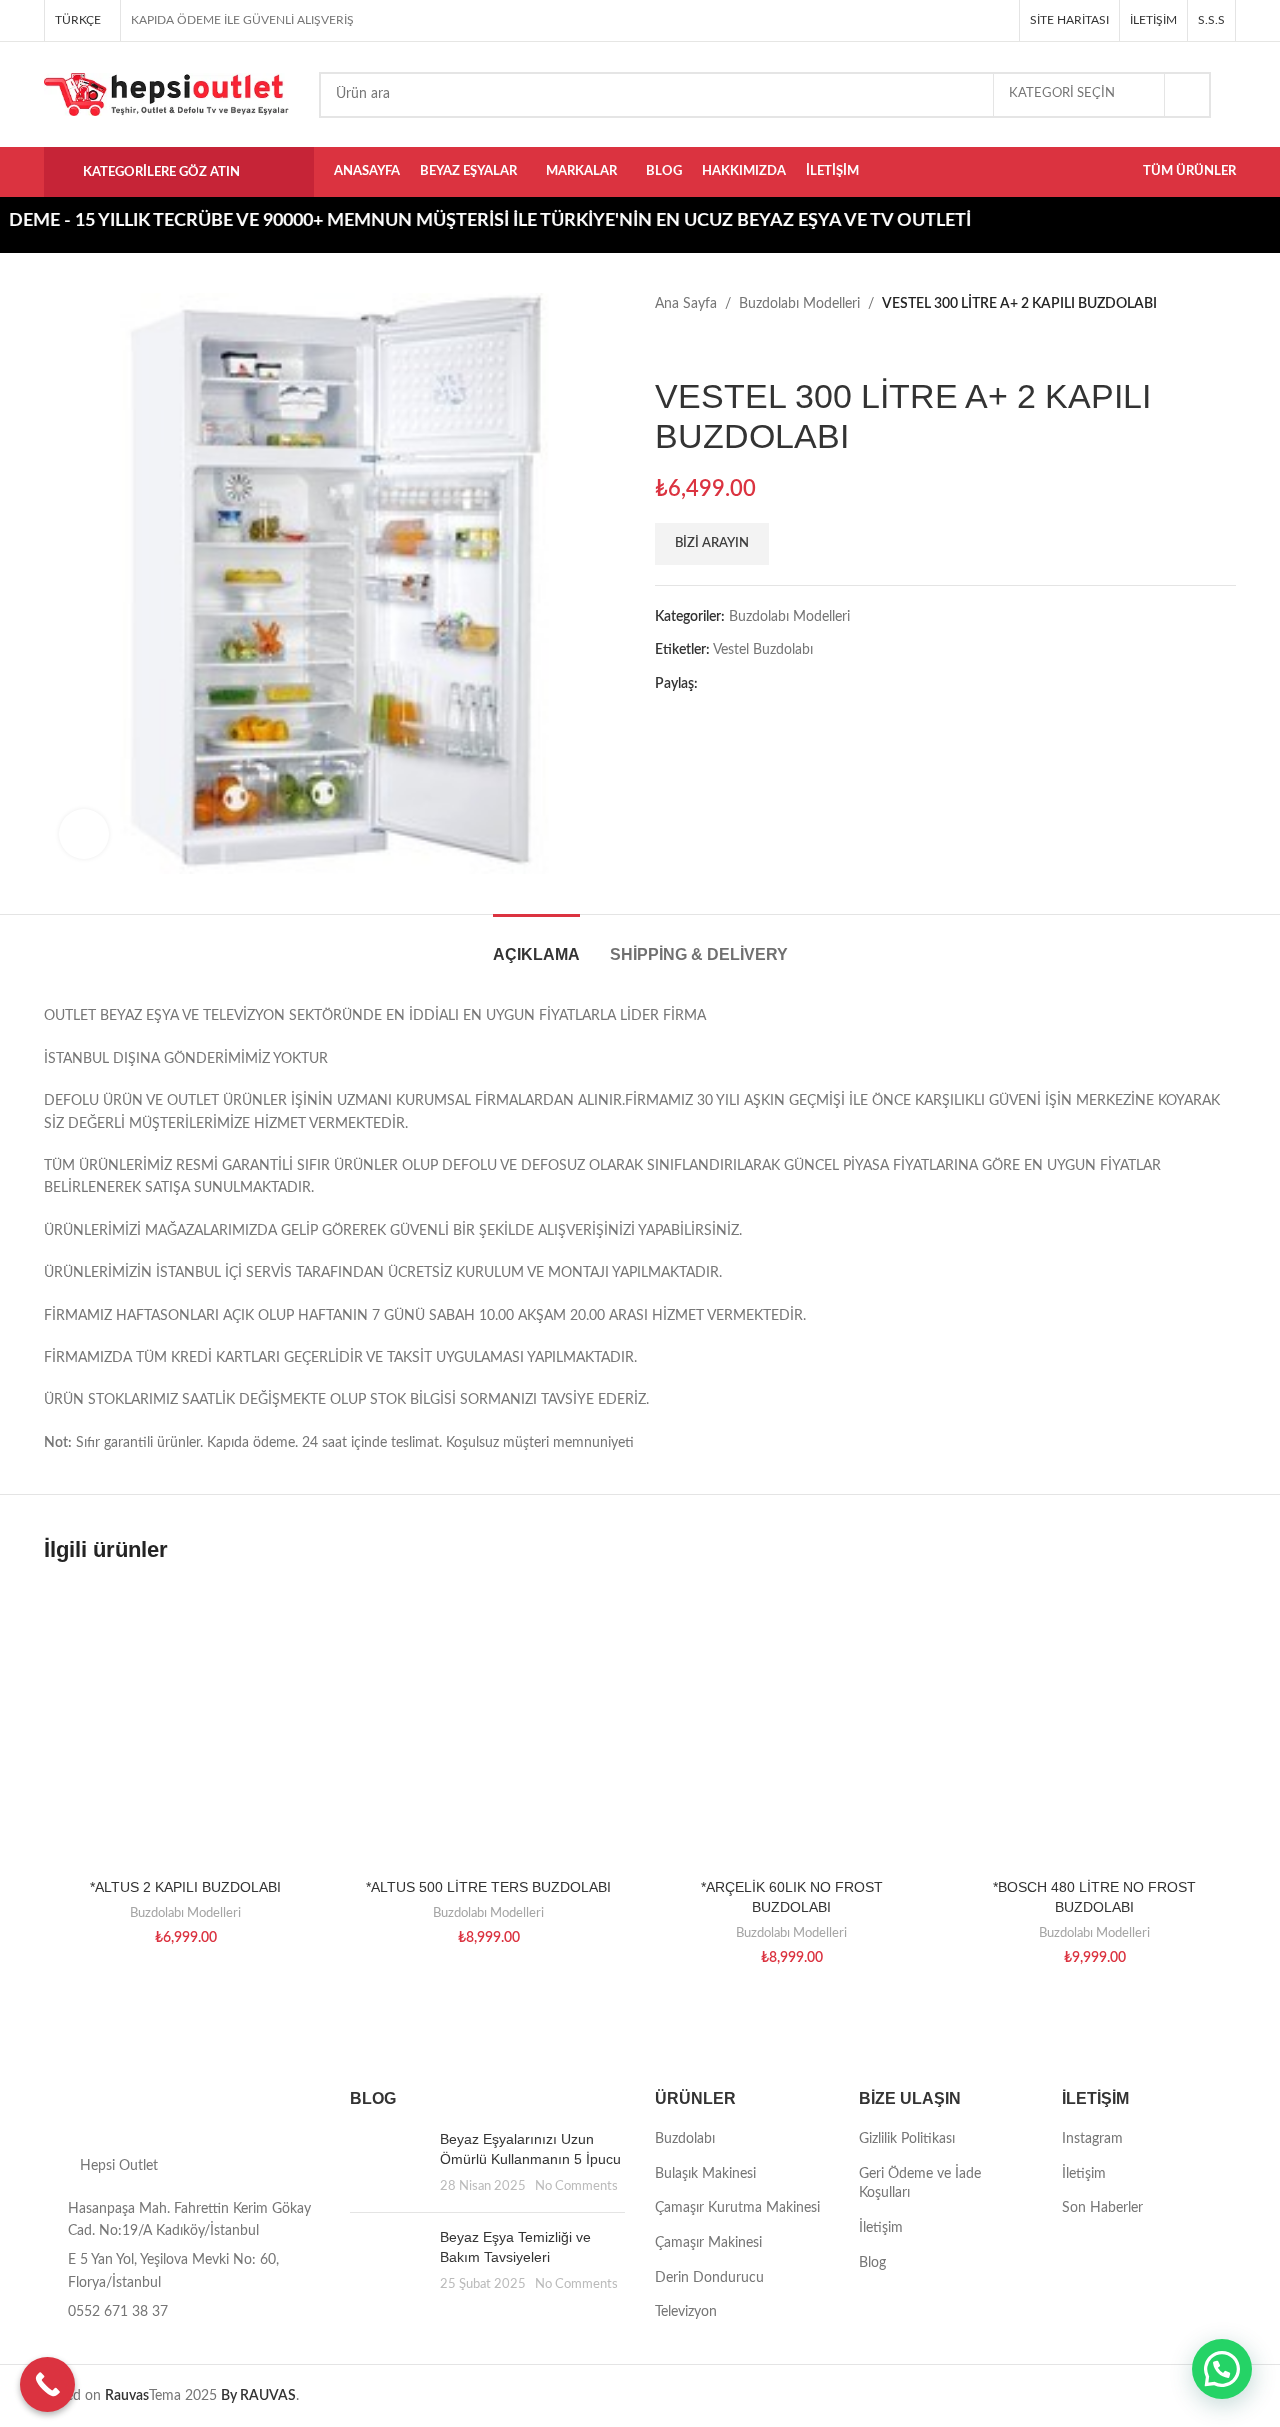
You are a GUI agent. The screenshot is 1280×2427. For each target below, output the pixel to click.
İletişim (881, 2228)
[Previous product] (665, 346)
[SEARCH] (1188, 95)
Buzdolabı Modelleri (799, 304)
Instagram (1092, 2139)
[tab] (536, 944)
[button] (1222, 2369)
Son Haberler (1102, 2208)
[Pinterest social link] (951, 21)
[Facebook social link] (905, 21)
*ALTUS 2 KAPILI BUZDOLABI (185, 1887)
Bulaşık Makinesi (705, 2174)
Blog (872, 2263)
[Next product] (705, 346)
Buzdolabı (685, 2139)
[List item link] (182, 2312)
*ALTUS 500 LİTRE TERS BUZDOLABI (488, 1887)
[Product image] (791, 1727)
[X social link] (928, 21)
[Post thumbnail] (387, 2163)
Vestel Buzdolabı (763, 650)
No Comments (576, 2186)
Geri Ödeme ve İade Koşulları (920, 2184)
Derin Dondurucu (709, 2278)
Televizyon (686, 2312)
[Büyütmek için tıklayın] (84, 834)
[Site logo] (166, 94)
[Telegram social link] (997, 21)
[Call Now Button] (47, 2384)
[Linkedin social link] (974, 21)
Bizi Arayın (712, 543)
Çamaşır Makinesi (708, 2243)
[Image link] (182, 2111)
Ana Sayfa (686, 304)
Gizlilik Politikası (907, 2139)
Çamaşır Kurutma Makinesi (737, 2208)
